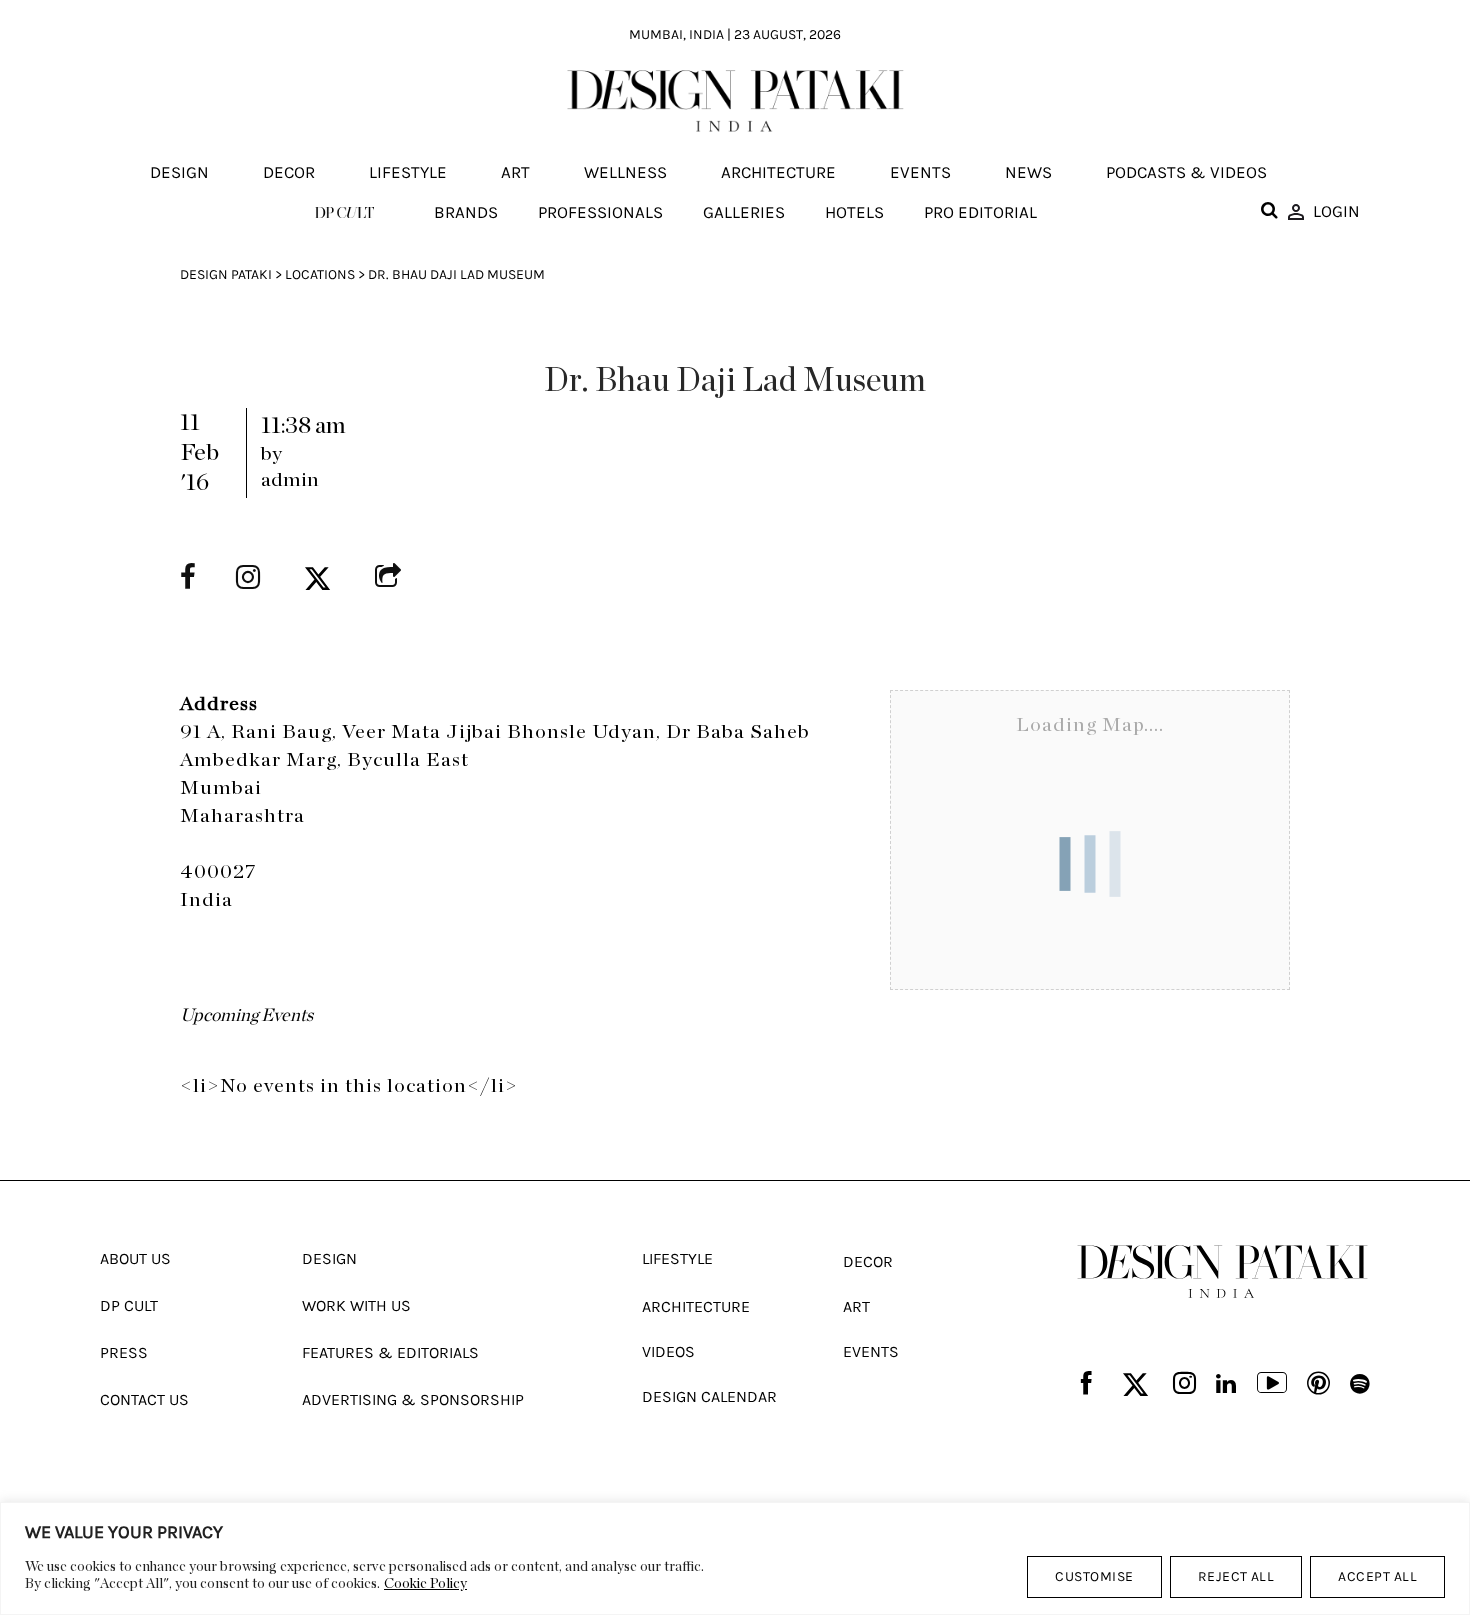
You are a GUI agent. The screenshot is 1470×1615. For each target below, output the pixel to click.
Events (920, 173)
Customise (1094, 1576)
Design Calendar (709, 1396)
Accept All (1377, 1576)
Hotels (854, 212)
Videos (668, 1351)
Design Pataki (226, 274)
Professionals (600, 212)
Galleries (744, 212)
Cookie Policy (425, 1584)
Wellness (625, 173)
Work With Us (356, 1305)
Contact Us (144, 1399)
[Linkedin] (1226, 1384)
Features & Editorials (390, 1352)
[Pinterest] (1318, 1384)
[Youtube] (1272, 1385)
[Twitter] (1135, 1385)
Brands (466, 212)
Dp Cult (129, 1305)
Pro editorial (980, 212)
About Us (135, 1258)
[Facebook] (1086, 1384)
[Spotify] (1360, 1384)
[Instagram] (1184, 1384)
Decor (289, 173)
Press (124, 1352)
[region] (735, 1558)
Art (515, 173)
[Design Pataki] (1222, 1272)
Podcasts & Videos (1186, 173)
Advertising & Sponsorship (413, 1399)
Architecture (778, 173)
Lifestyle (408, 173)
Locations (320, 274)
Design (179, 173)
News (1028, 173)
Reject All (1236, 1576)
